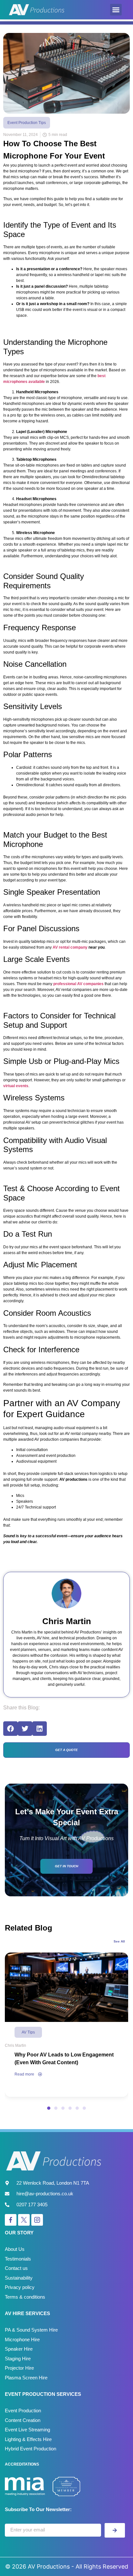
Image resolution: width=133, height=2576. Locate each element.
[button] (116, 10)
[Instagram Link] (37, 2220)
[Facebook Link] (11, 2220)
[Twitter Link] (24, 2220)
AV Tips (28, 2032)
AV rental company (70, 947)
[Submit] (115, 2530)
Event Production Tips (27, 123)
